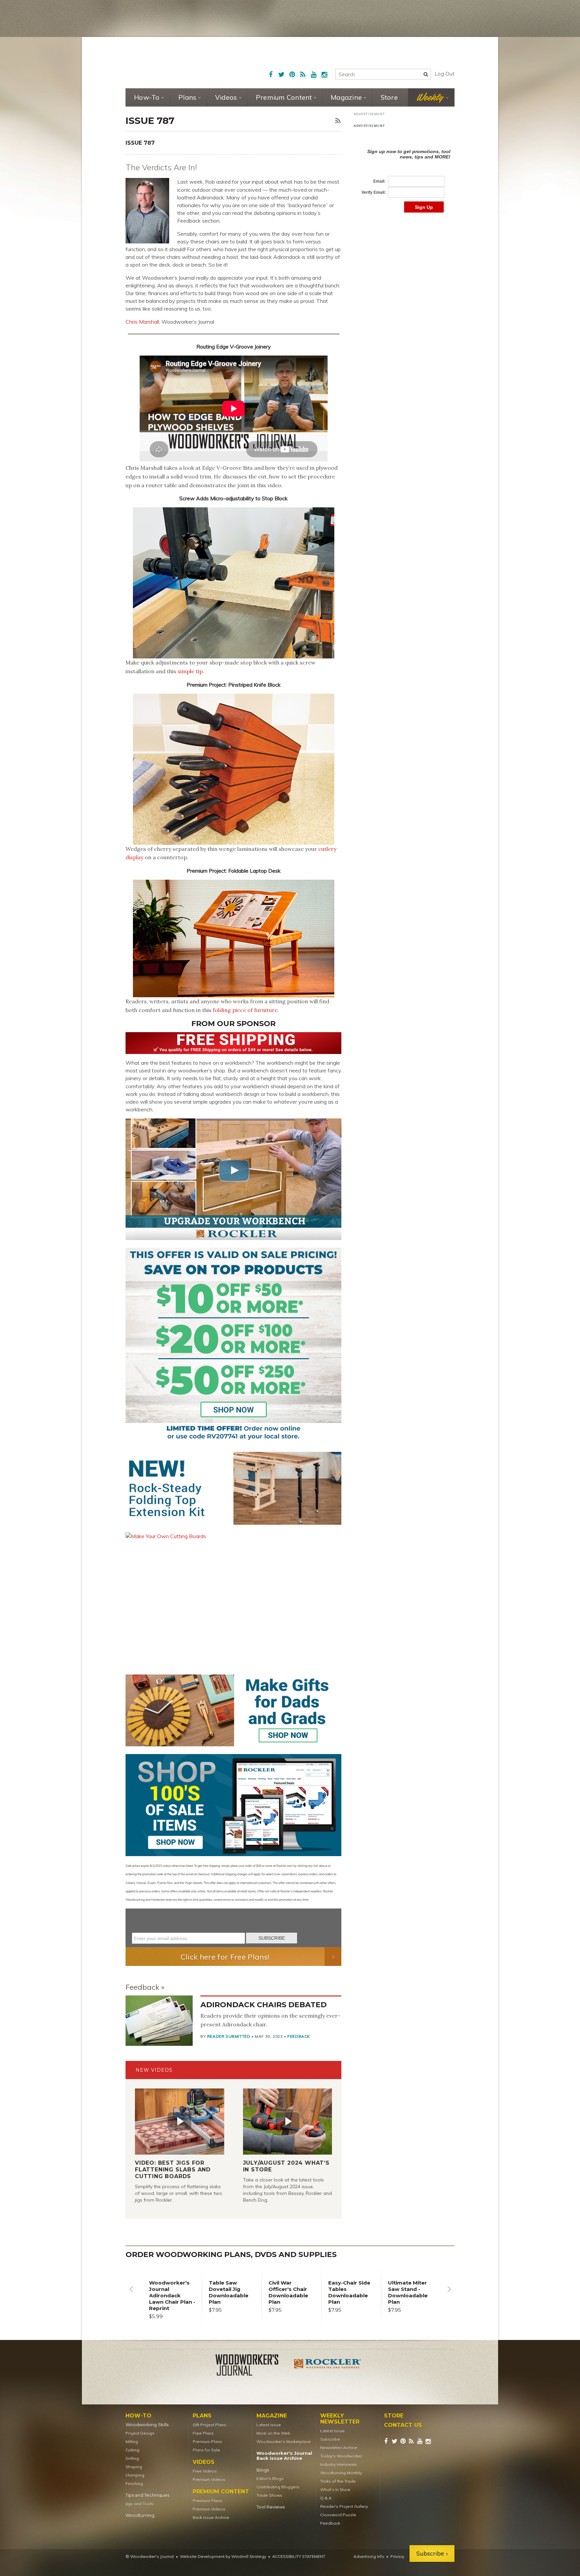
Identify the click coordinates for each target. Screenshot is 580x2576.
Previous (131, 2294)
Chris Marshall (142, 322)
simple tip (190, 671)
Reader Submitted (229, 2036)
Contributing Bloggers (278, 2487)
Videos (226, 97)
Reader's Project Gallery (344, 2506)
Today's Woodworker (341, 2456)
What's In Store (335, 2490)
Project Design (140, 2433)
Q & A (326, 2498)
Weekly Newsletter (340, 2419)
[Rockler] (328, 2366)
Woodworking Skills (147, 2425)
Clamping (135, 2475)
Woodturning (140, 2515)
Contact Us (403, 2425)
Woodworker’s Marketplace (284, 2442)
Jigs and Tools (139, 2504)
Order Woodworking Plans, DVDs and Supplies (231, 2255)
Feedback (142, 1987)
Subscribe (330, 2439)
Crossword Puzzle (338, 2515)
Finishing (134, 2483)
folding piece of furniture (245, 1010)
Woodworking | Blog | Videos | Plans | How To (177, 62)
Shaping (134, 2467)
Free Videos (205, 2471)
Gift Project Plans (209, 2425)
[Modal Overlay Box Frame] (233, 1928)
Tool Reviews (271, 2507)
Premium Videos (209, 2479)
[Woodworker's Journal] (252, 2366)
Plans (187, 97)
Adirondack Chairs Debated (263, 2005)
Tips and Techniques (147, 2495)
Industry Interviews (339, 2464)
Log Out (445, 74)
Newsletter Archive (339, 2448)
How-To (147, 97)
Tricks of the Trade (338, 2481)
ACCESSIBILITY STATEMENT (299, 2556)
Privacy (397, 2556)
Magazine (346, 97)
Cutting (132, 2450)
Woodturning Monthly (341, 2473)
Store (389, 97)
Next (449, 2294)
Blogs (263, 2470)
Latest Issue (269, 2425)
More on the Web (273, 2433)
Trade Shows (269, 2495)
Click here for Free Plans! (225, 1957)
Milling (132, 2442)
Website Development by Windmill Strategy (223, 2556)
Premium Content (284, 97)
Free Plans (203, 2433)
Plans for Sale (206, 2450)
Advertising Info (369, 2556)
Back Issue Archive (211, 2517)
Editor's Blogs (270, 2478)
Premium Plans (207, 2442)
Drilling (132, 2458)
